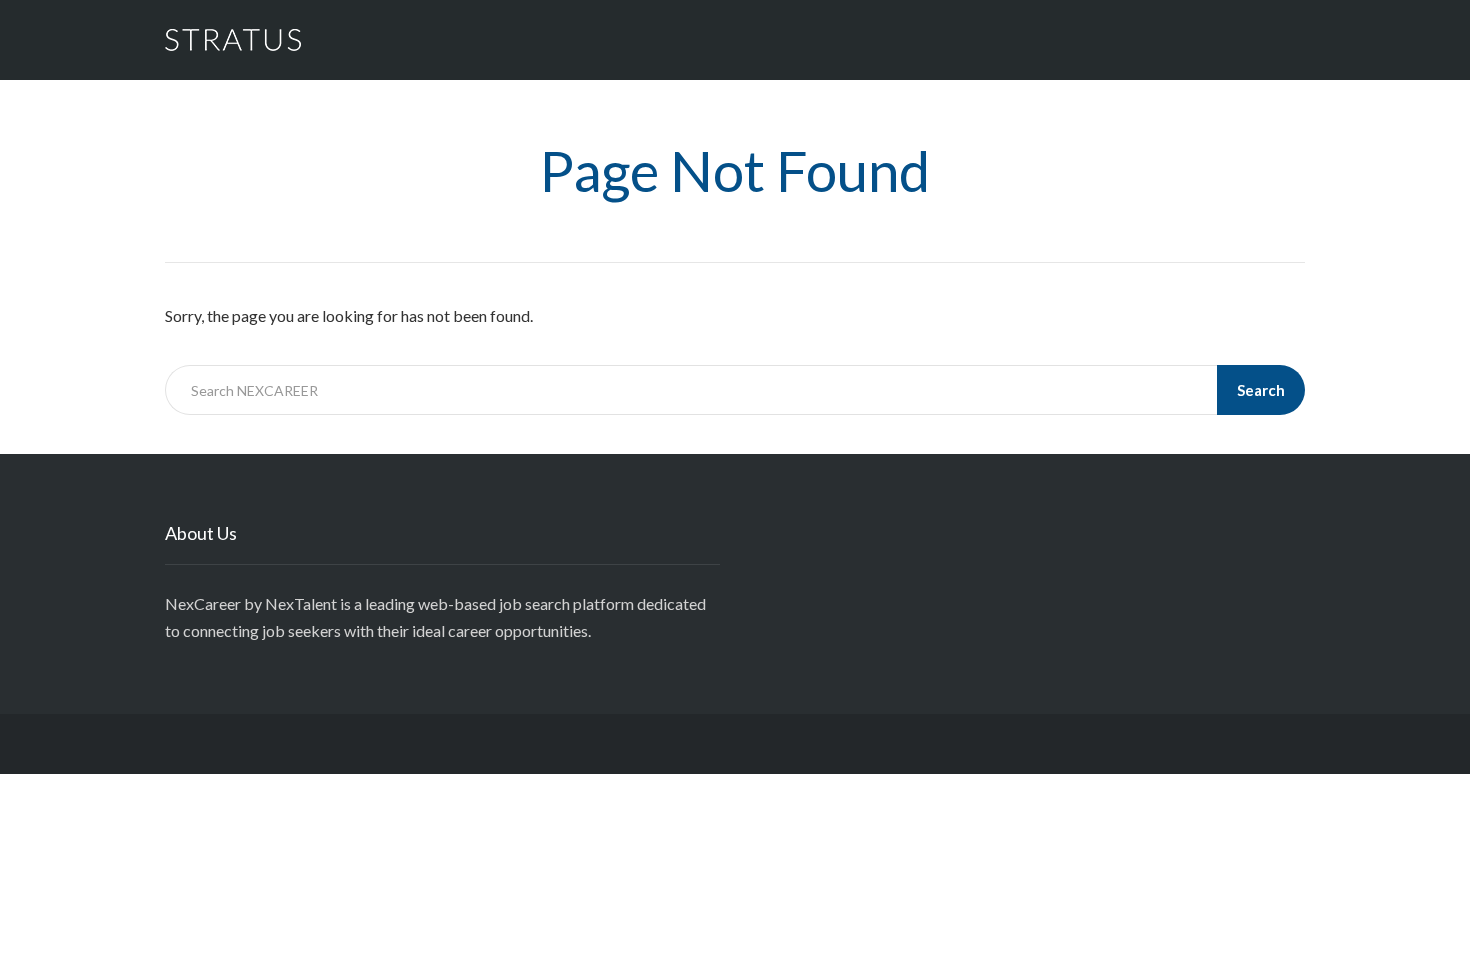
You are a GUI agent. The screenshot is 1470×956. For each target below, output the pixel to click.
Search (1261, 390)
